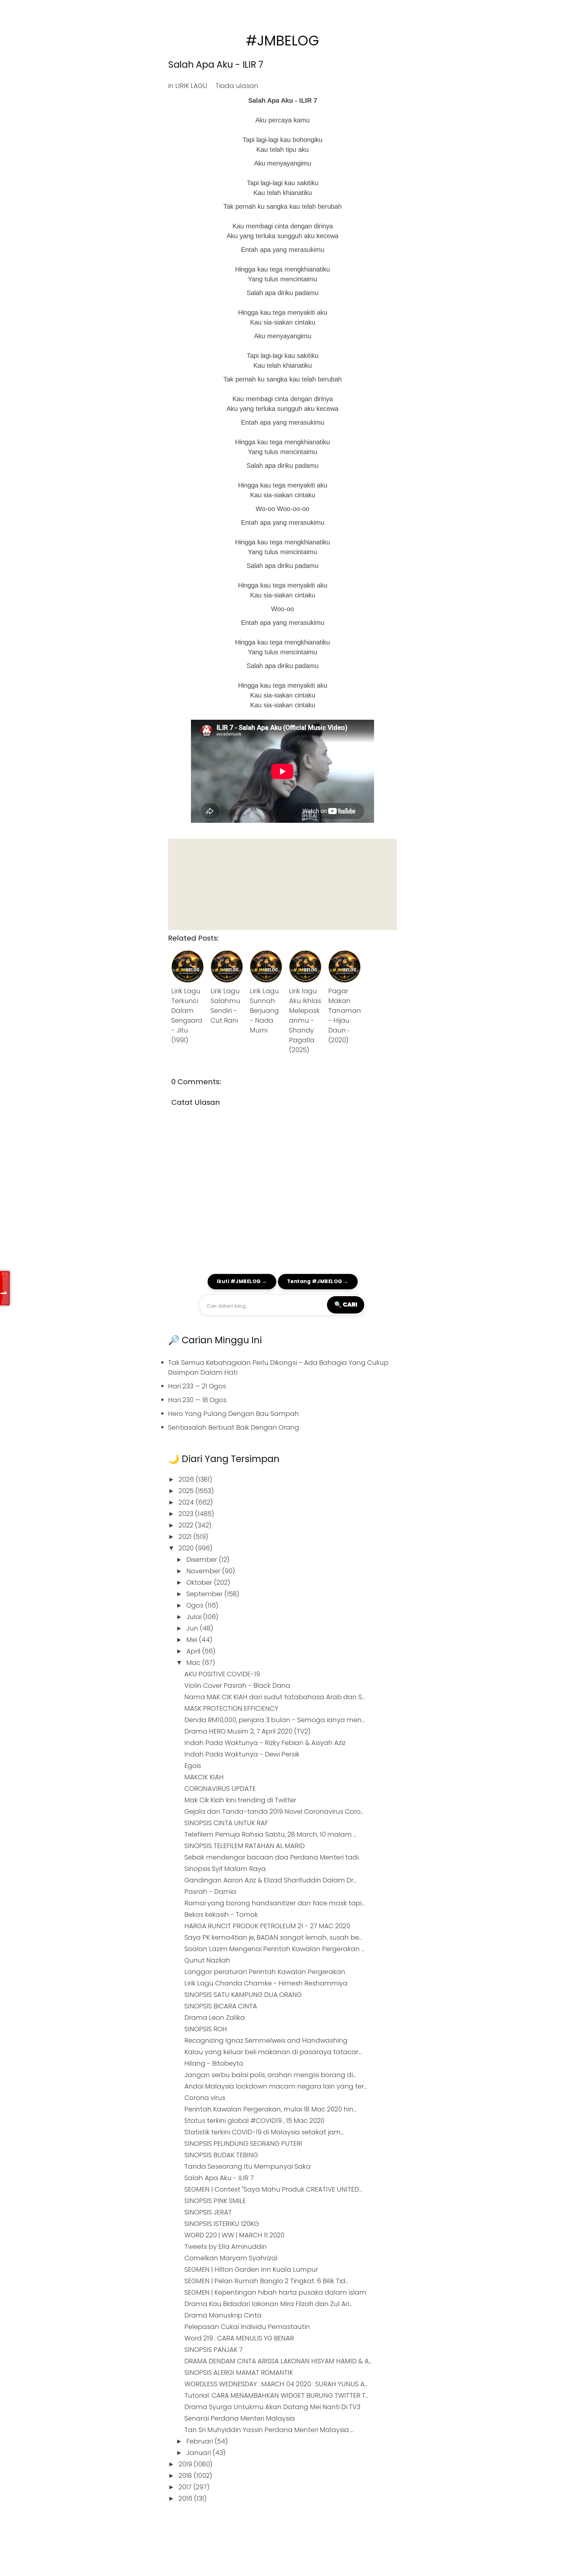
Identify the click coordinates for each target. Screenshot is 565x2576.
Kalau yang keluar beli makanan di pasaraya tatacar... (273, 2052)
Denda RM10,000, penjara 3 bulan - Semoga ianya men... (274, 1720)
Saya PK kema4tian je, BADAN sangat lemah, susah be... (273, 1937)
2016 (186, 2498)
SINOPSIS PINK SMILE (215, 2201)
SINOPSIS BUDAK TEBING (221, 2155)
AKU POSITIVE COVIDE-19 (222, 1674)
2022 (187, 1525)
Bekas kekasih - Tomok (221, 1914)
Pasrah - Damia (210, 1892)
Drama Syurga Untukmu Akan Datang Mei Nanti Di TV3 (272, 2407)
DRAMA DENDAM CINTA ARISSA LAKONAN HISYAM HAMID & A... (278, 2361)
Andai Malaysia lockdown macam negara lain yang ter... (276, 2086)
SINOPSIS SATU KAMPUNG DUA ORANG (243, 1995)
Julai (195, 1617)
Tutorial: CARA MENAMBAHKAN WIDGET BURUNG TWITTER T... (276, 2395)
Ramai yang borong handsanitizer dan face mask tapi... (274, 1903)
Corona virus (205, 2098)
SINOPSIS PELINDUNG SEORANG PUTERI (243, 2144)
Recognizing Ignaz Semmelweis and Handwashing (266, 2040)
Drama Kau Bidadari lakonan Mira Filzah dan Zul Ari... (268, 2304)
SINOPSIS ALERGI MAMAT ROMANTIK (239, 2373)
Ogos (196, 1605)
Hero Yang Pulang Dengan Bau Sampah (233, 1414)
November (204, 1571)
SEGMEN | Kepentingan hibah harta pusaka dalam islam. (276, 2292)
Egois (193, 1766)
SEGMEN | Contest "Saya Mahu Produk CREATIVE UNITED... (273, 2189)
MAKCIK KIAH (204, 1777)
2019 (186, 2464)
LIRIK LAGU (191, 86)
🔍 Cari (346, 1304)
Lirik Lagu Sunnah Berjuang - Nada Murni (264, 1011)
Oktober (200, 1582)
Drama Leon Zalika (215, 2018)
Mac (194, 1663)
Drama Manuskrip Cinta (223, 2315)
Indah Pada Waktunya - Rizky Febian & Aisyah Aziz (265, 1743)
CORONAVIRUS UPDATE (220, 1789)
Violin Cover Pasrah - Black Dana (237, 1685)
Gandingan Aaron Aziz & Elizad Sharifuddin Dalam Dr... (270, 1880)
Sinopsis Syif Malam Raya (225, 1869)
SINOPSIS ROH (206, 2029)
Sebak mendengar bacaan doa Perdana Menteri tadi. (272, 1857)
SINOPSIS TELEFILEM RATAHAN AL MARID (245, 1846)
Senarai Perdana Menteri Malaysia (240, 2418)
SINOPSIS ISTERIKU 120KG (222, 2224)
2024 (187, 1502)
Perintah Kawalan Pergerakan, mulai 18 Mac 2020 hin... (270, 2109)
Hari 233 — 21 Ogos (197, 1386)
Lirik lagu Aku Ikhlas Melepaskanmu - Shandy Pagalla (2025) (305, 1020)
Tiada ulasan (237, 86)
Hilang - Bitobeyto (214, 2063)
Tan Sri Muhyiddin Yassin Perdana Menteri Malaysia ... (269, 2430)
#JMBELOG (282, 41)
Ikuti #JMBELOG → (242, 1281)
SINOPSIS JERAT (208, 2212)
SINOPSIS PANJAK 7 (214, 2350)
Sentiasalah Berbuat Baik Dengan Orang (234, 1427)
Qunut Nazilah (207, 1960)
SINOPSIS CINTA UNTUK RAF (226, 1823)
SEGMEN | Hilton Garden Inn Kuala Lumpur (251, 2269)
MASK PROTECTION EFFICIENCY (231, 1708)
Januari (199, 2453)
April (194, 1651)
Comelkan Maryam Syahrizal (231, 2258)
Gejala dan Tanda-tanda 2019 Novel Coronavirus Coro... (274, 1811)
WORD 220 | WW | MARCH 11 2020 (234, 2235)
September (205, 1594)
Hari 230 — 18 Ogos (197, 1400)
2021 (186, 1537)
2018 (186, 2476)
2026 (187, 1479)
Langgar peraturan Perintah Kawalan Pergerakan (265, 1972)
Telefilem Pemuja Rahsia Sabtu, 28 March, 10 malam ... (270, 1834)
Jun (193, 1628)
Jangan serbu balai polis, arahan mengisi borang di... (270, 2075)
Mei (193, 1640)
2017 (186, 2487)
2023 (187, 1514)
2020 (187, 1548)
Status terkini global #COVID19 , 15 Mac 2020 (254, 2121)
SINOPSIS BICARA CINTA (221, 2006)
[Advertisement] (282, 884)
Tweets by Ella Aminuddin (226, 2247)
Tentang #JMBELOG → (318, 1281)
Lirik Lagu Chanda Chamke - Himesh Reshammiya (266, 1983)
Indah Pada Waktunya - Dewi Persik (242, 1754)
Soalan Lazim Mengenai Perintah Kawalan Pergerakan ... (274, 1949)
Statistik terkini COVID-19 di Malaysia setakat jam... (264, 2132)
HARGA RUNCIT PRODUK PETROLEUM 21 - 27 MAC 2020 (267, 1926)
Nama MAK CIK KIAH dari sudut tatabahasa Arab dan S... (275, 1697)
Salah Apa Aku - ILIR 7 (216, 65)
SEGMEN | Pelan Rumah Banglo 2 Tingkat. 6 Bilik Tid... (266, 2281)
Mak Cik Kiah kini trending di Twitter (240, 1800)
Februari (200, 2441)
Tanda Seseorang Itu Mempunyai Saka (248, 2166)
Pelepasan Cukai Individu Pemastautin (247, 2327)
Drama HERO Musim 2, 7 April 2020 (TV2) (248, 1731)
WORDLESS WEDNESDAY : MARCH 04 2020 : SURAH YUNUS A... (276, 2384)
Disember (203, 1560)
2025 (187, 1491)
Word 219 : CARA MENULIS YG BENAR (239, 2338)
